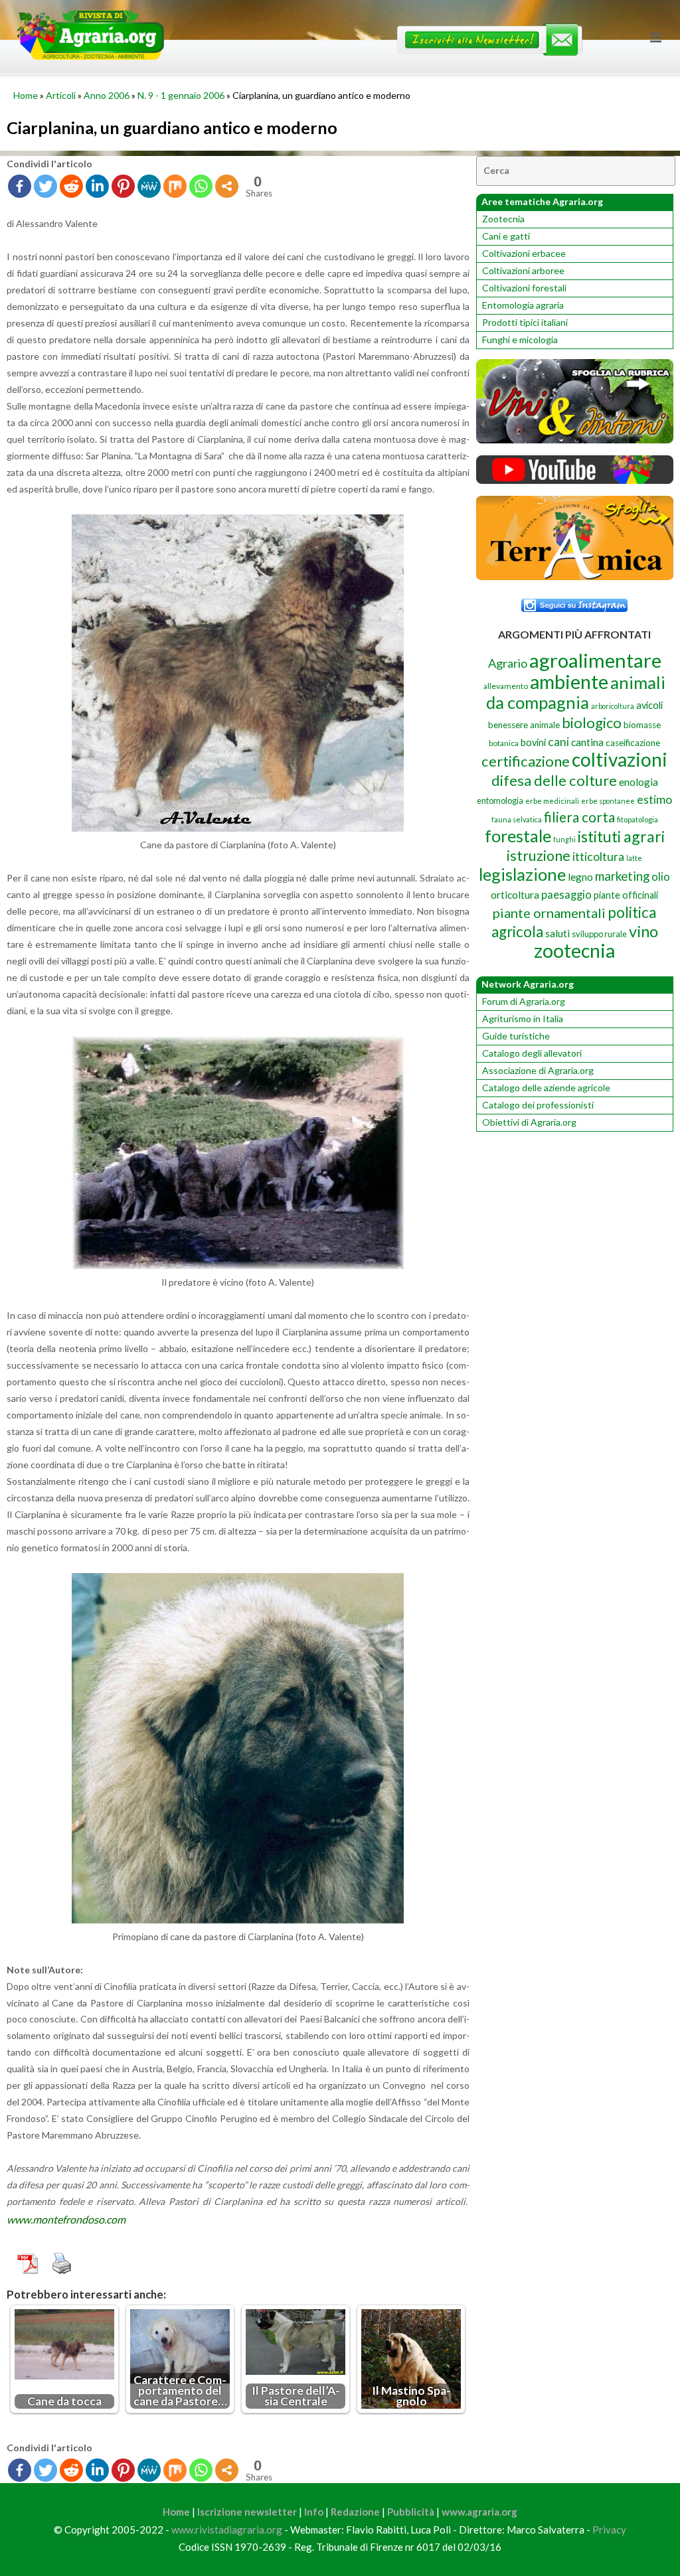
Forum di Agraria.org (524, 1001)
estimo (654, 799)
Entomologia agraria (523, 305)
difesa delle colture (554, 780)
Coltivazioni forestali (524, 288)
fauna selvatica (517, 819)
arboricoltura (613, 706)
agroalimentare (595, 660)
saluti (557, 933)
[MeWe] (149, 186)
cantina (587, 742)
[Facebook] (20, 186)
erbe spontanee (608, 801)
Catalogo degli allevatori (532, 1053)
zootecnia (574, 950)
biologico (592, 722)
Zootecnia (503, 219)
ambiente (569, 681)
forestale (518, 836)
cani (558, 742)
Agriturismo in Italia (523, 1019)
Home (26, 95)
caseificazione (633, 743)
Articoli (61, 95)
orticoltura (515, 895)
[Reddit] (71, 186)
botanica (504, 743)
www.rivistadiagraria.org (227, 2530)
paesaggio (566, 894)
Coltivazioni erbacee (524, 253)
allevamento (506, 686)
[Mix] (175, 186)
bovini (533, 742)
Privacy (609, 2530)
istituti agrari (621, 836)
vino (643, 931)
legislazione (522, 874)
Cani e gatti (506, 236)
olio (661, 876)
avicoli (649, 705)
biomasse (642, 725)
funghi (564, 839)
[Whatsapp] (201, 186)
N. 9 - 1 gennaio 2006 (181, 95)
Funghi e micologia (520, 340)
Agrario (508, 663)
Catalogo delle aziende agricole (546, 1088)
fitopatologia (637, 819)
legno (580, 877)
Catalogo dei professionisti (538, 1105)
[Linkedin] (97, 186)
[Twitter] (45, 186)
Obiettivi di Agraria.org (529, 1122)
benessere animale (524, 725)
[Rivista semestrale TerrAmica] (575, 576)
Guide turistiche (516, 1036)
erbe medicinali (552, 801)
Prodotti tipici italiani (525, 322)
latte (634, 858)
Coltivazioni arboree (523, 270)
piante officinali (626, 895)
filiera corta (579, 817)
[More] (227, 186)
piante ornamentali (549, 913)
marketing (622, 876)
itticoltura (598, 856)
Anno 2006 (107, 95)
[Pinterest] (123, 186)
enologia (638, 782)
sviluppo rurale (599, 934)
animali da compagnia (576, 692)
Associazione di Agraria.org (538, 1070)
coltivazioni (620, 759)
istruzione (539, 856)
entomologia (500, 800)
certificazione (526, 761)
